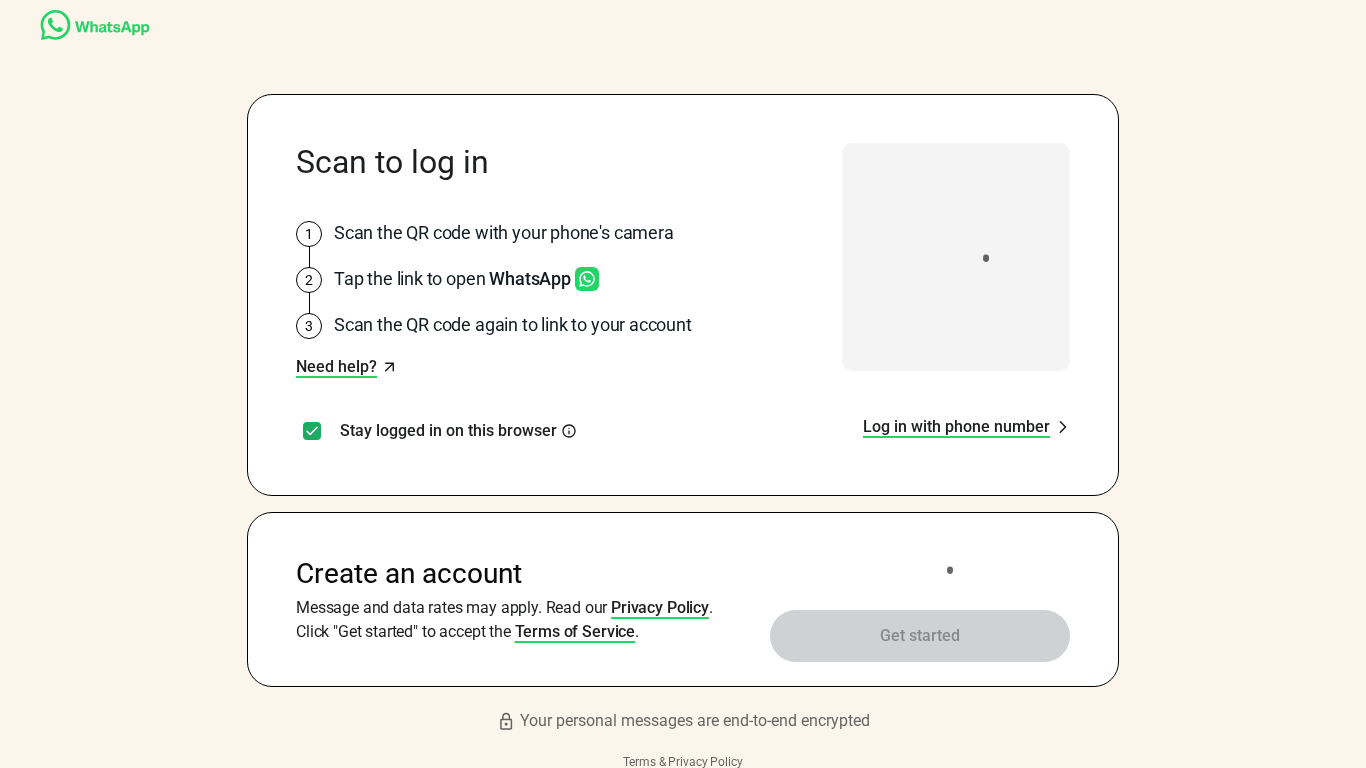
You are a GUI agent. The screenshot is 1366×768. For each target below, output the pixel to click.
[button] (346, 367)
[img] (569, 431)
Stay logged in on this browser (448, 431)
